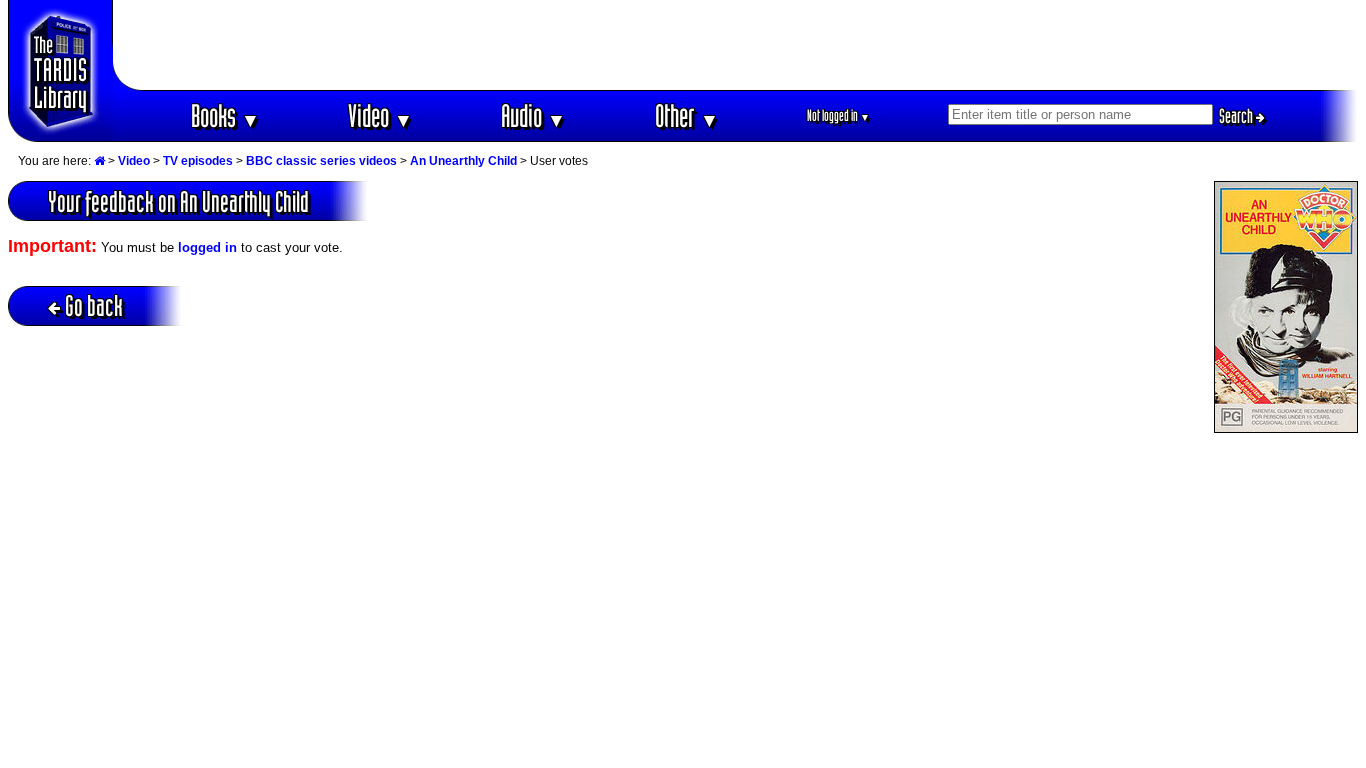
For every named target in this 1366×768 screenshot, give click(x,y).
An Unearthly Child (463, 161)
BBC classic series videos (321, 161)
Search (1237, 116)
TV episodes (198, 161)
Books (225, 115)
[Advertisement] (736, 45)
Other (687, 115)
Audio (533, 115)
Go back (94, 305)
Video (380, 115)
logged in (207, 247)
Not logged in (838, 115)
